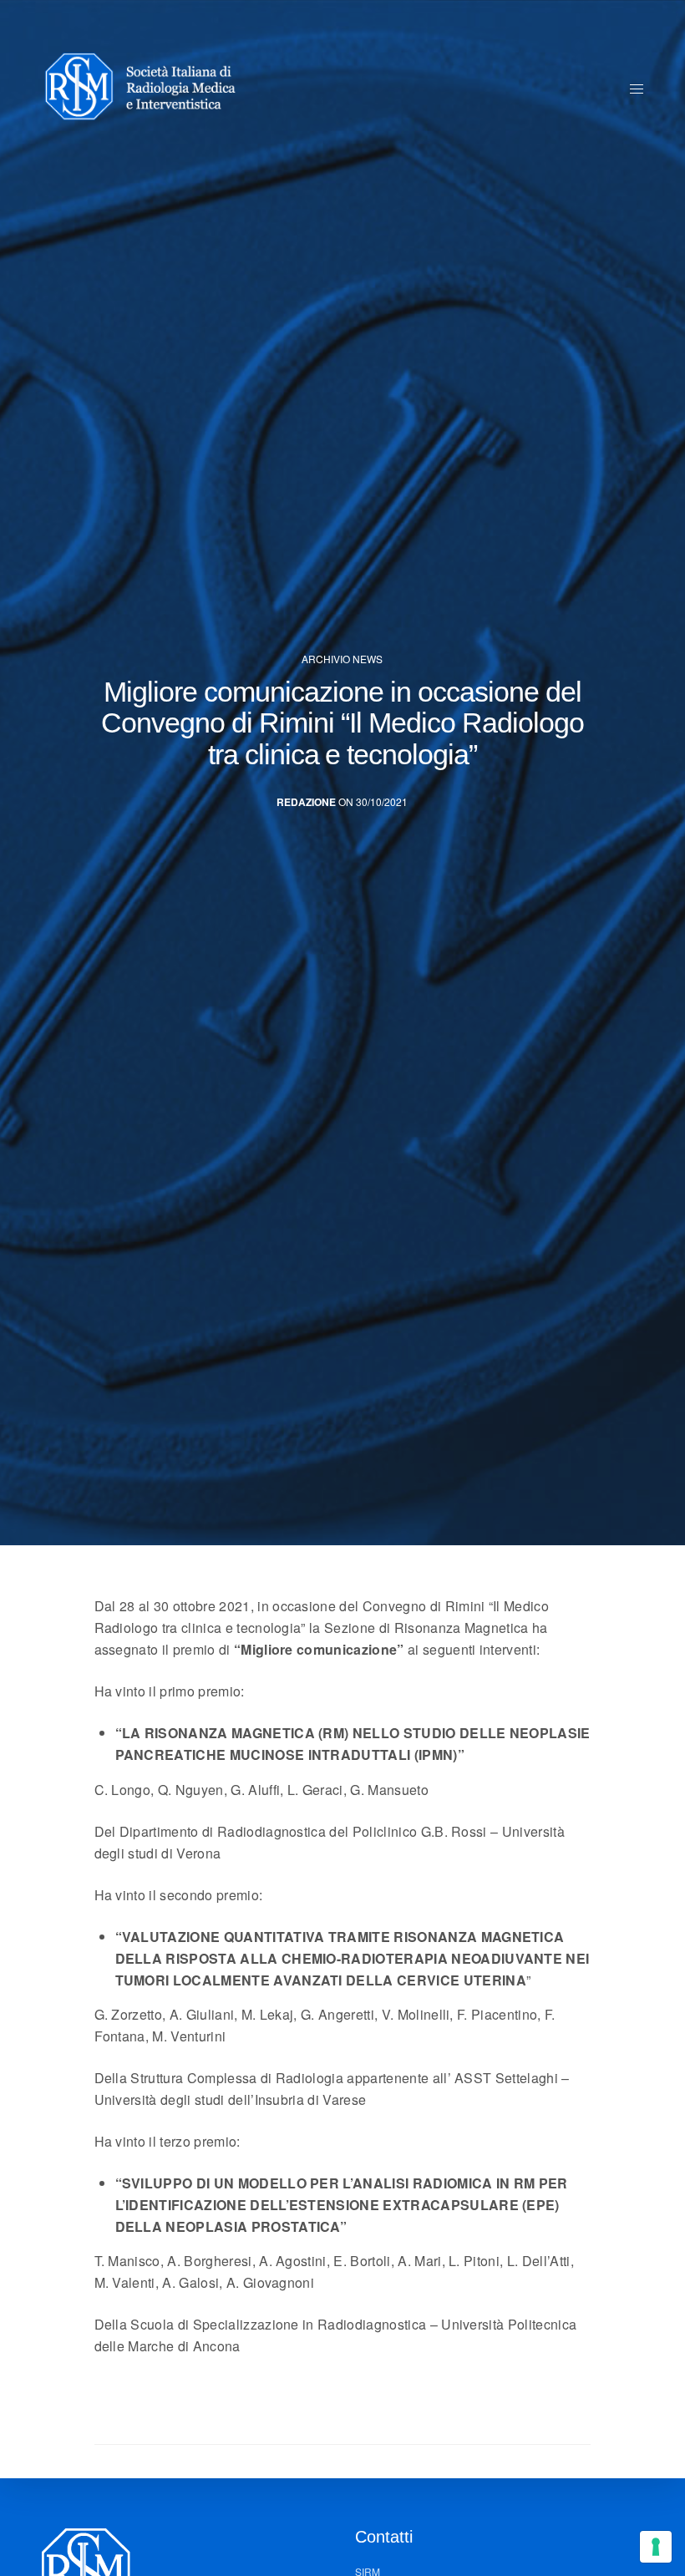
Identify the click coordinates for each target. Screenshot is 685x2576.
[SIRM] (148, 88)
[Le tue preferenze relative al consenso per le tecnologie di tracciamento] (656, 2547)
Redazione (306, 802)
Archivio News (342, 659)
